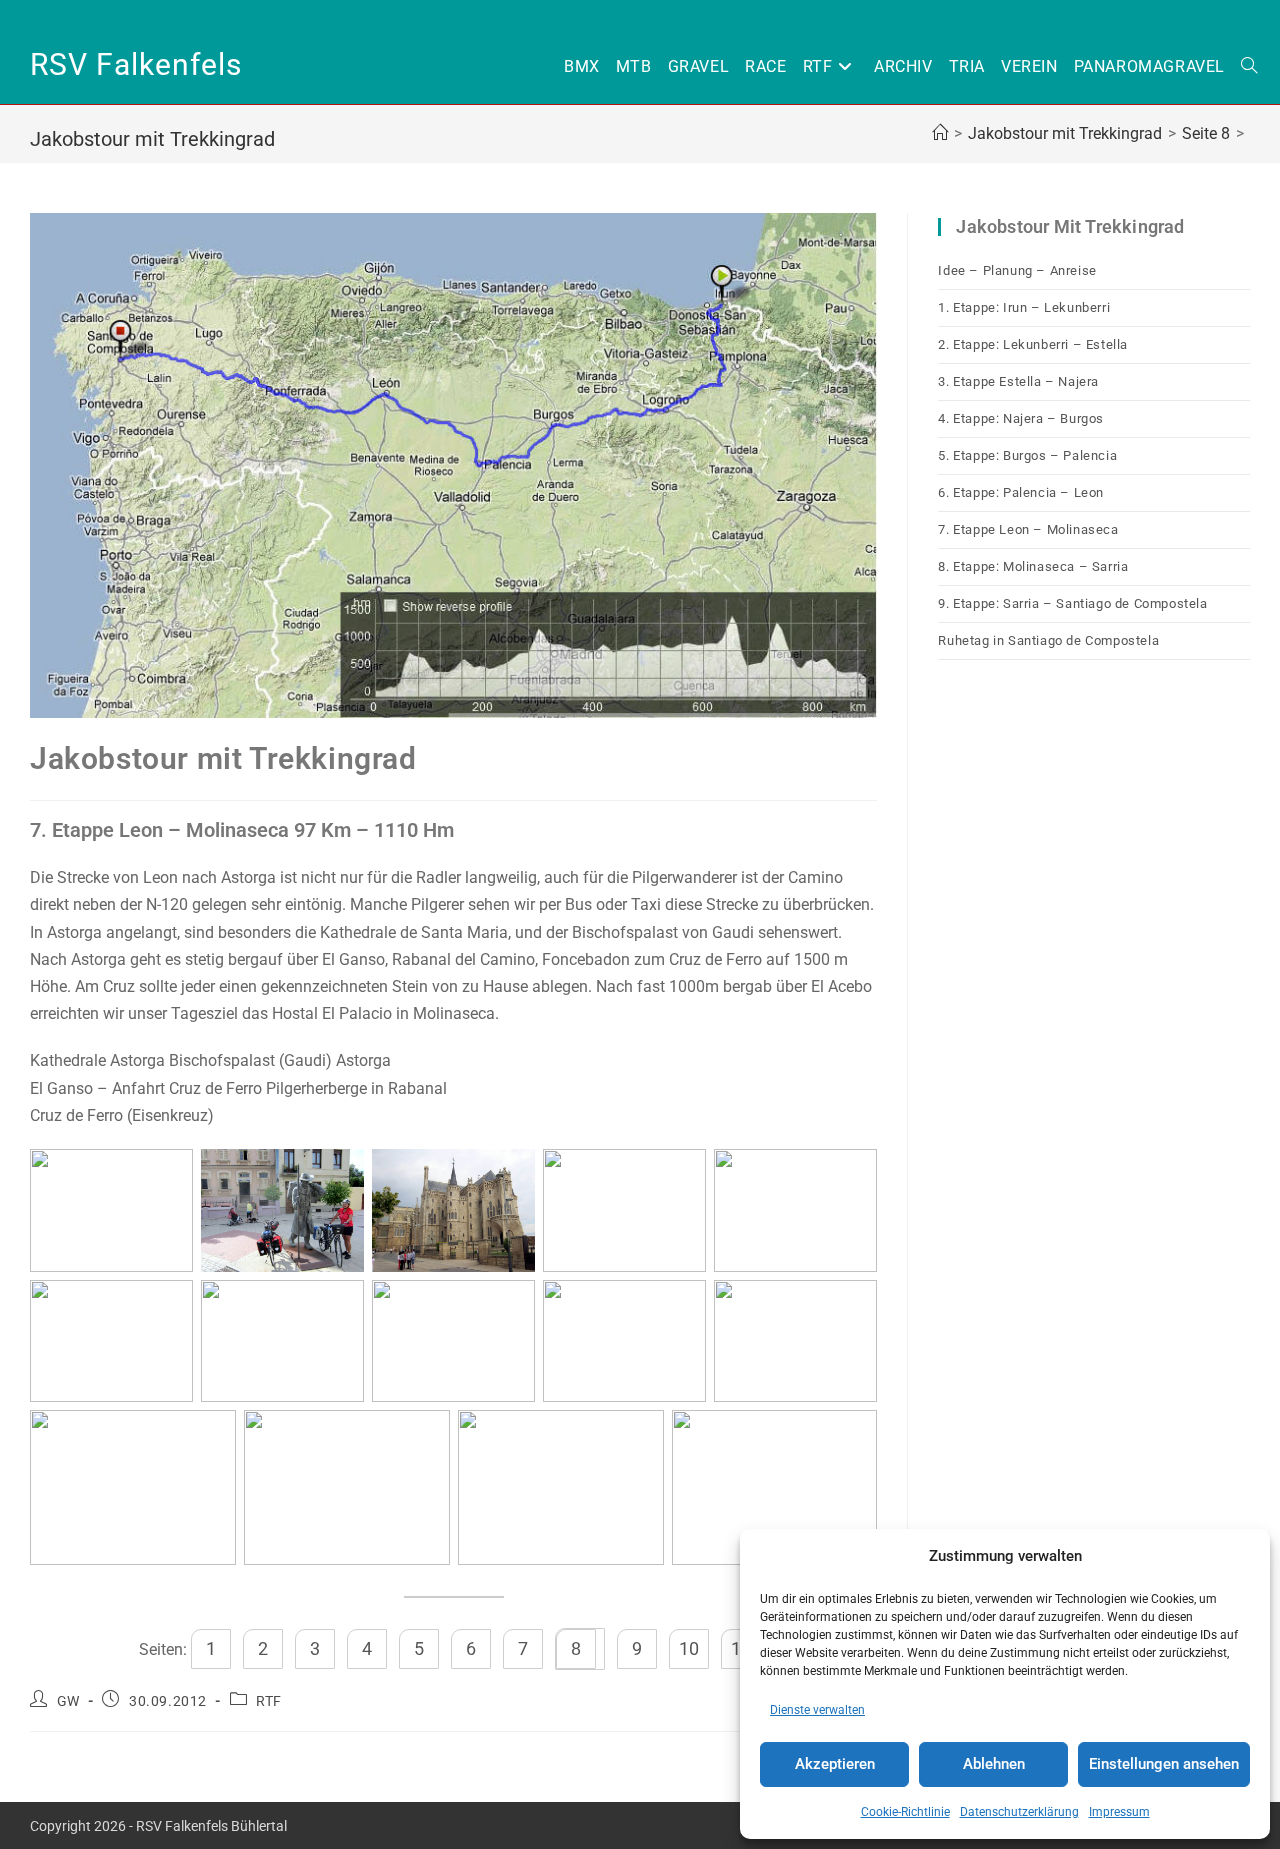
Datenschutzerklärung (1019, 1812)
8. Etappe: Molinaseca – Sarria (1033, 566)
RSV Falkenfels (136, 64)
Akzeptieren (835, 1764)
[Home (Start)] (940, 133)
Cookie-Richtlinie (905, 1812)
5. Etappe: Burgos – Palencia (1027, 455)
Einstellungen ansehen (1164, 1764)
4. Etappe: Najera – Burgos (1021, 418)
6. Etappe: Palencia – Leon (1021, 492)
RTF (269, 1701)
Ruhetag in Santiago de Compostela (1048, 640)
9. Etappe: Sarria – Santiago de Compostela (1072, 603)
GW (68, 1701)
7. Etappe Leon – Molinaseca (1028, 529)
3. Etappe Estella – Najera (1018, 381)
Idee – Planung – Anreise (1017, 270)
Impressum (1119, 1812)
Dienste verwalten (817, 1710)
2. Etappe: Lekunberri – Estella (1033, 344)
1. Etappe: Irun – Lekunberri (1024, 307)
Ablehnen (994, 1764)
